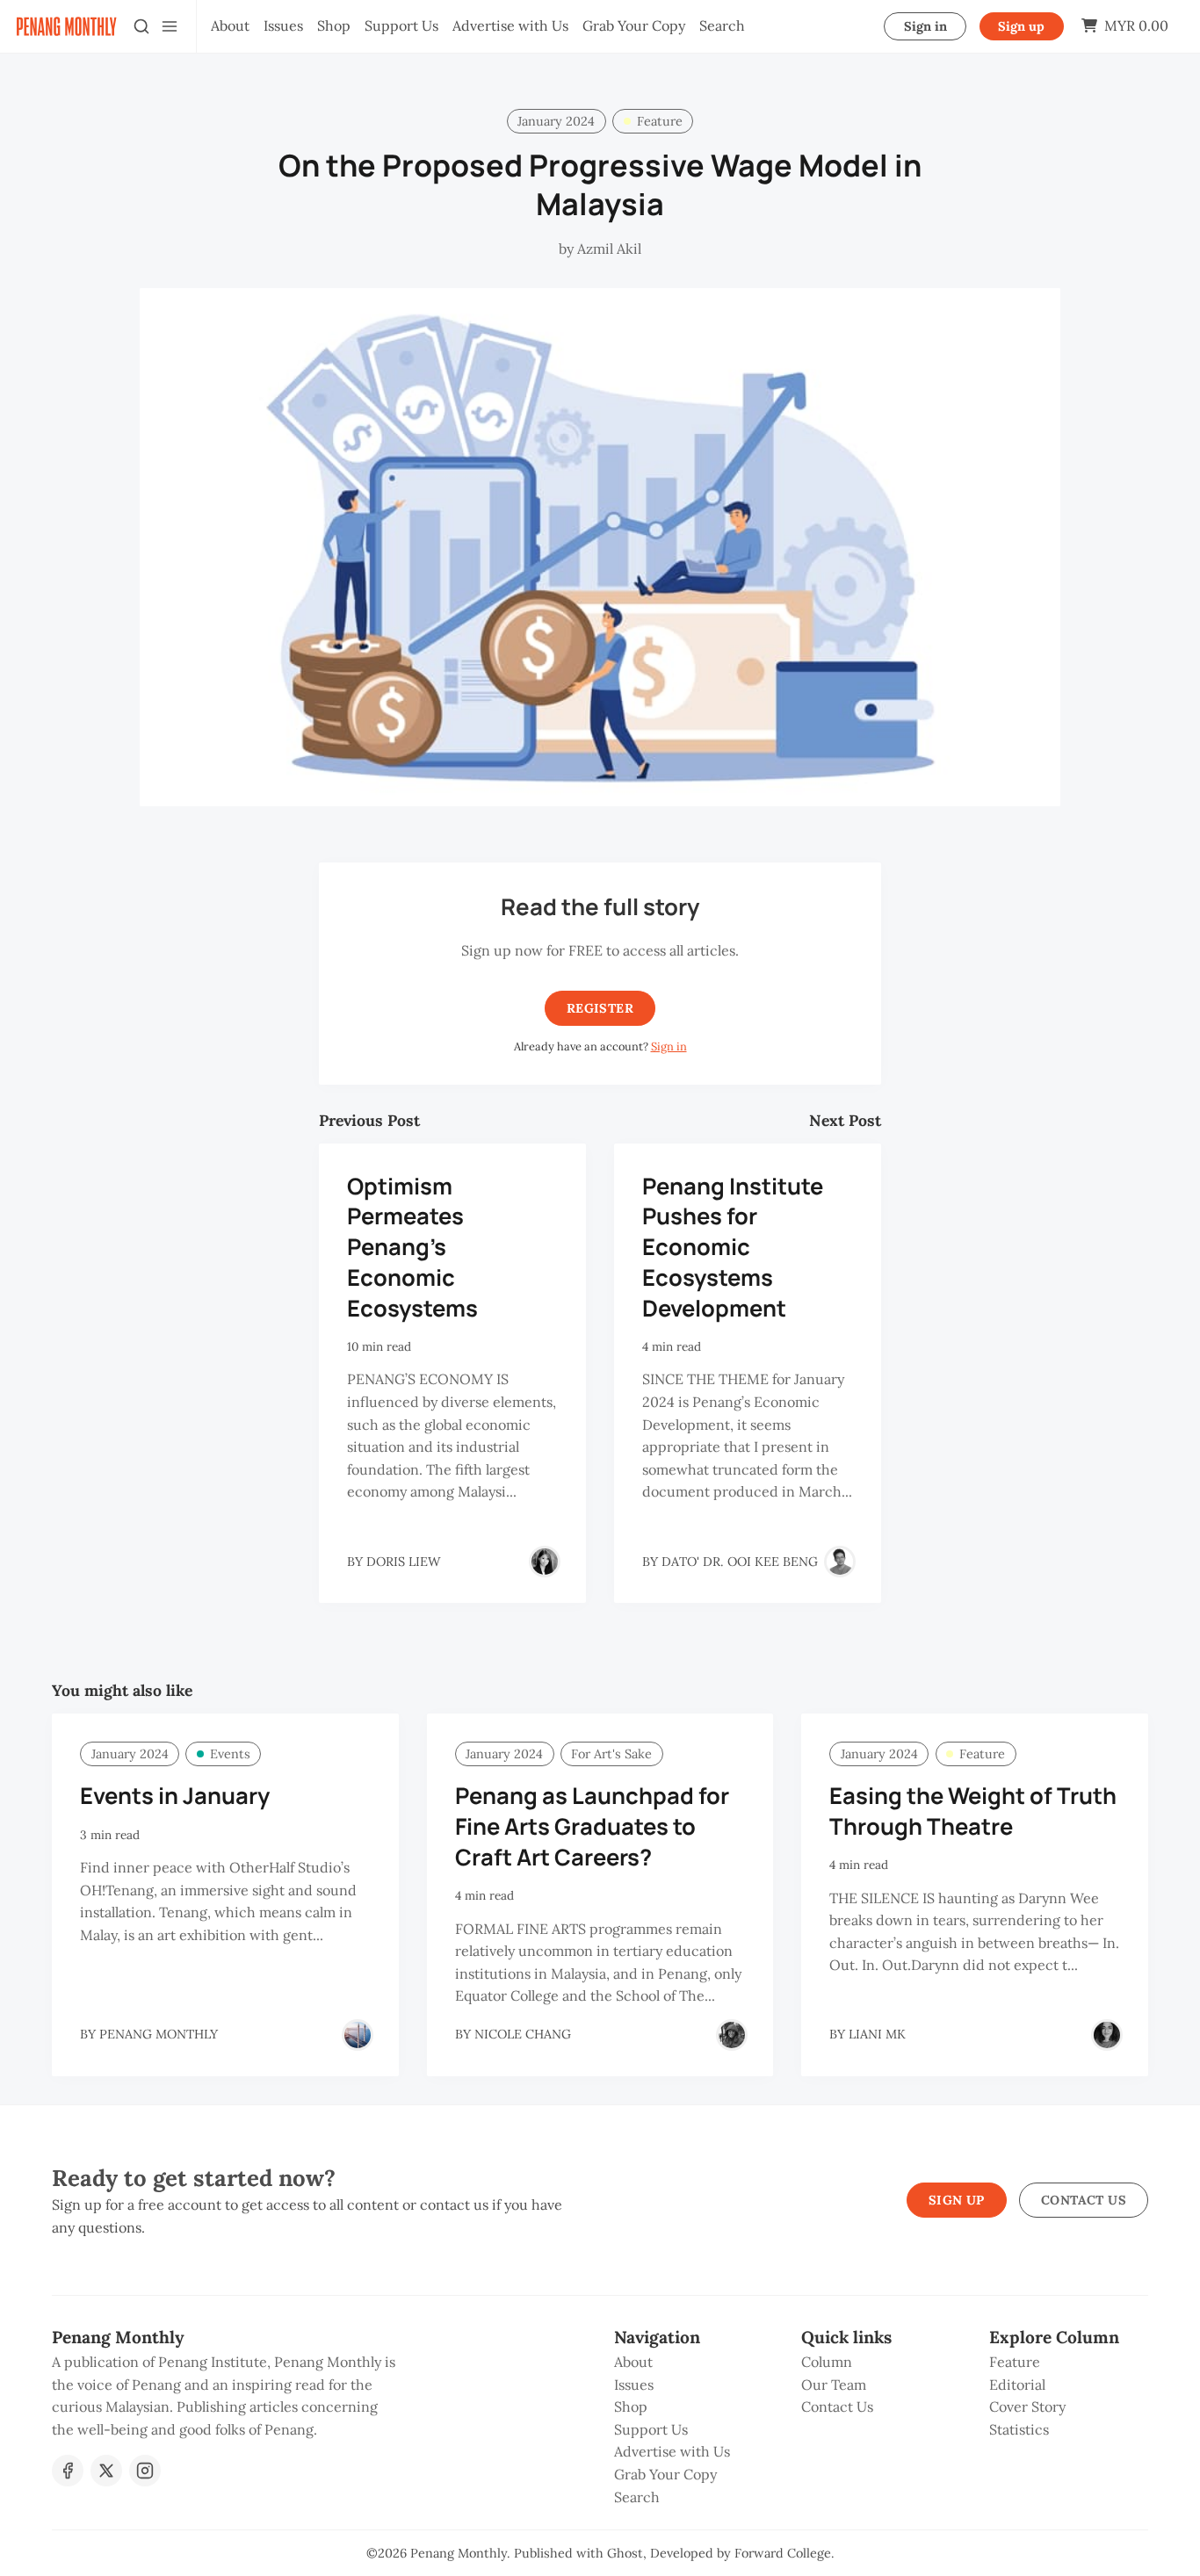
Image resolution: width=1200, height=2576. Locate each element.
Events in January (175, 1796)
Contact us (1084, 2200)
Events (230, 1754)
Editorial (1017, 2385)
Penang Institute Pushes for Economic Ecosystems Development (733, 1247)
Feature (660, 121)
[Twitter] (106, 2471)
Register (600, 1008)
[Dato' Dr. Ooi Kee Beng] (840, 1562)
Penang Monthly (459, 2553)
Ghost (625, 2553)
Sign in (925, 26)
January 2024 (556, 121)
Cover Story (1027, 2406)
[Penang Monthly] (358, 2035)
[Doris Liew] (545, 1562)
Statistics (1019, 2429)
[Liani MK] (1107, 2035)
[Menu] (170, 26)
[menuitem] (230, 26)
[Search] (141, 26)
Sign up (1021, 26)
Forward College (783, 2553)
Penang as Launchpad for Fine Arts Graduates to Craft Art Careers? (592, 1826)
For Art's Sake (611, 1754)
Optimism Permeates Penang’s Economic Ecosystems (412, 1247)
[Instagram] (145, 2471)
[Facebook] (68, 2471)
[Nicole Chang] (732, 2035)
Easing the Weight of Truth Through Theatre (973, 1811)
